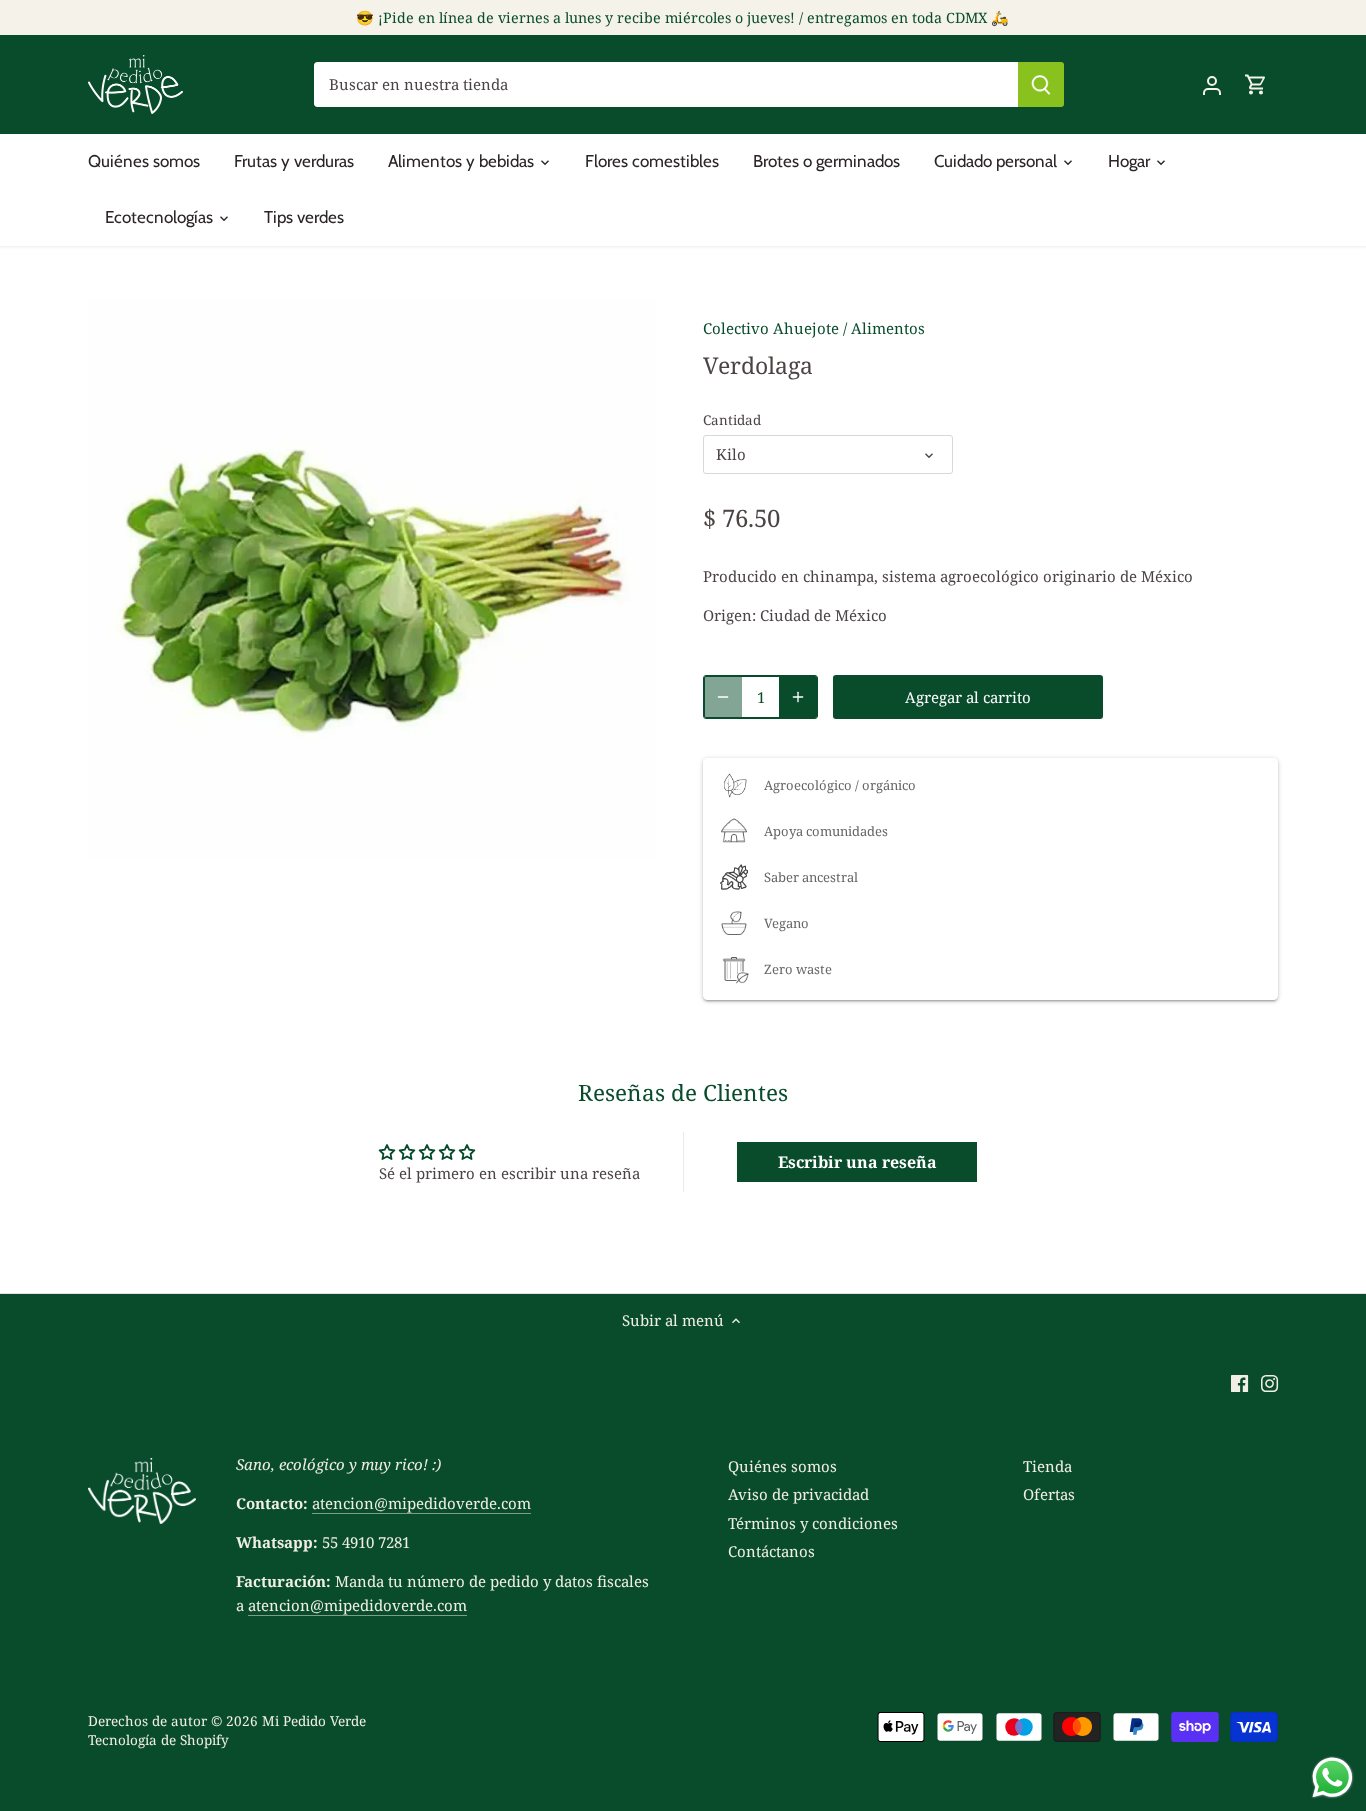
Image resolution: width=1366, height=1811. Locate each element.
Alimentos (888, 328)
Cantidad (732, 420)
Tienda (1047, 1466)
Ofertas (1049, 1494)
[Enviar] (1041, 84)
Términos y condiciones (813, 1523)
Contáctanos (771, 1551)
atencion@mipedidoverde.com (421, 1503)
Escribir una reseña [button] (857, 1162)
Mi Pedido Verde (314, 1721)
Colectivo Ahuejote (771, 328)
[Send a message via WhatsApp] (1332, 1777)
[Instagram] (1269, 1381)
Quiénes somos (782, 1466)
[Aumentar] (798, 697)
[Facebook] (1239, 1381)
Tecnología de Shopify (158, 1740)
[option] (371, 581)
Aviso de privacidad (798, 1494)
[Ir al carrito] (1256, 84)
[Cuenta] (1212, 84)
